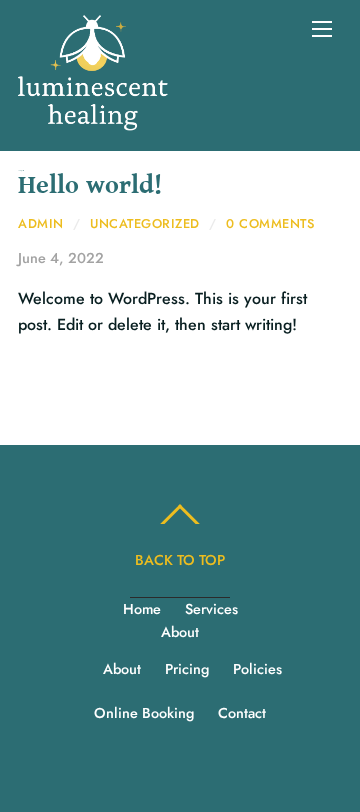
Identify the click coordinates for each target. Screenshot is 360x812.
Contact (242, 713)
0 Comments (270, 223)
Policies (257, 669)
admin (41, 223)
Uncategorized (145, 223)
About (180, 632)
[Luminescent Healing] (93, 120)
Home (142, 609)
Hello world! (90, 185)
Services (211, 609)
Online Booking (144, 713)
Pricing (187, 669)
